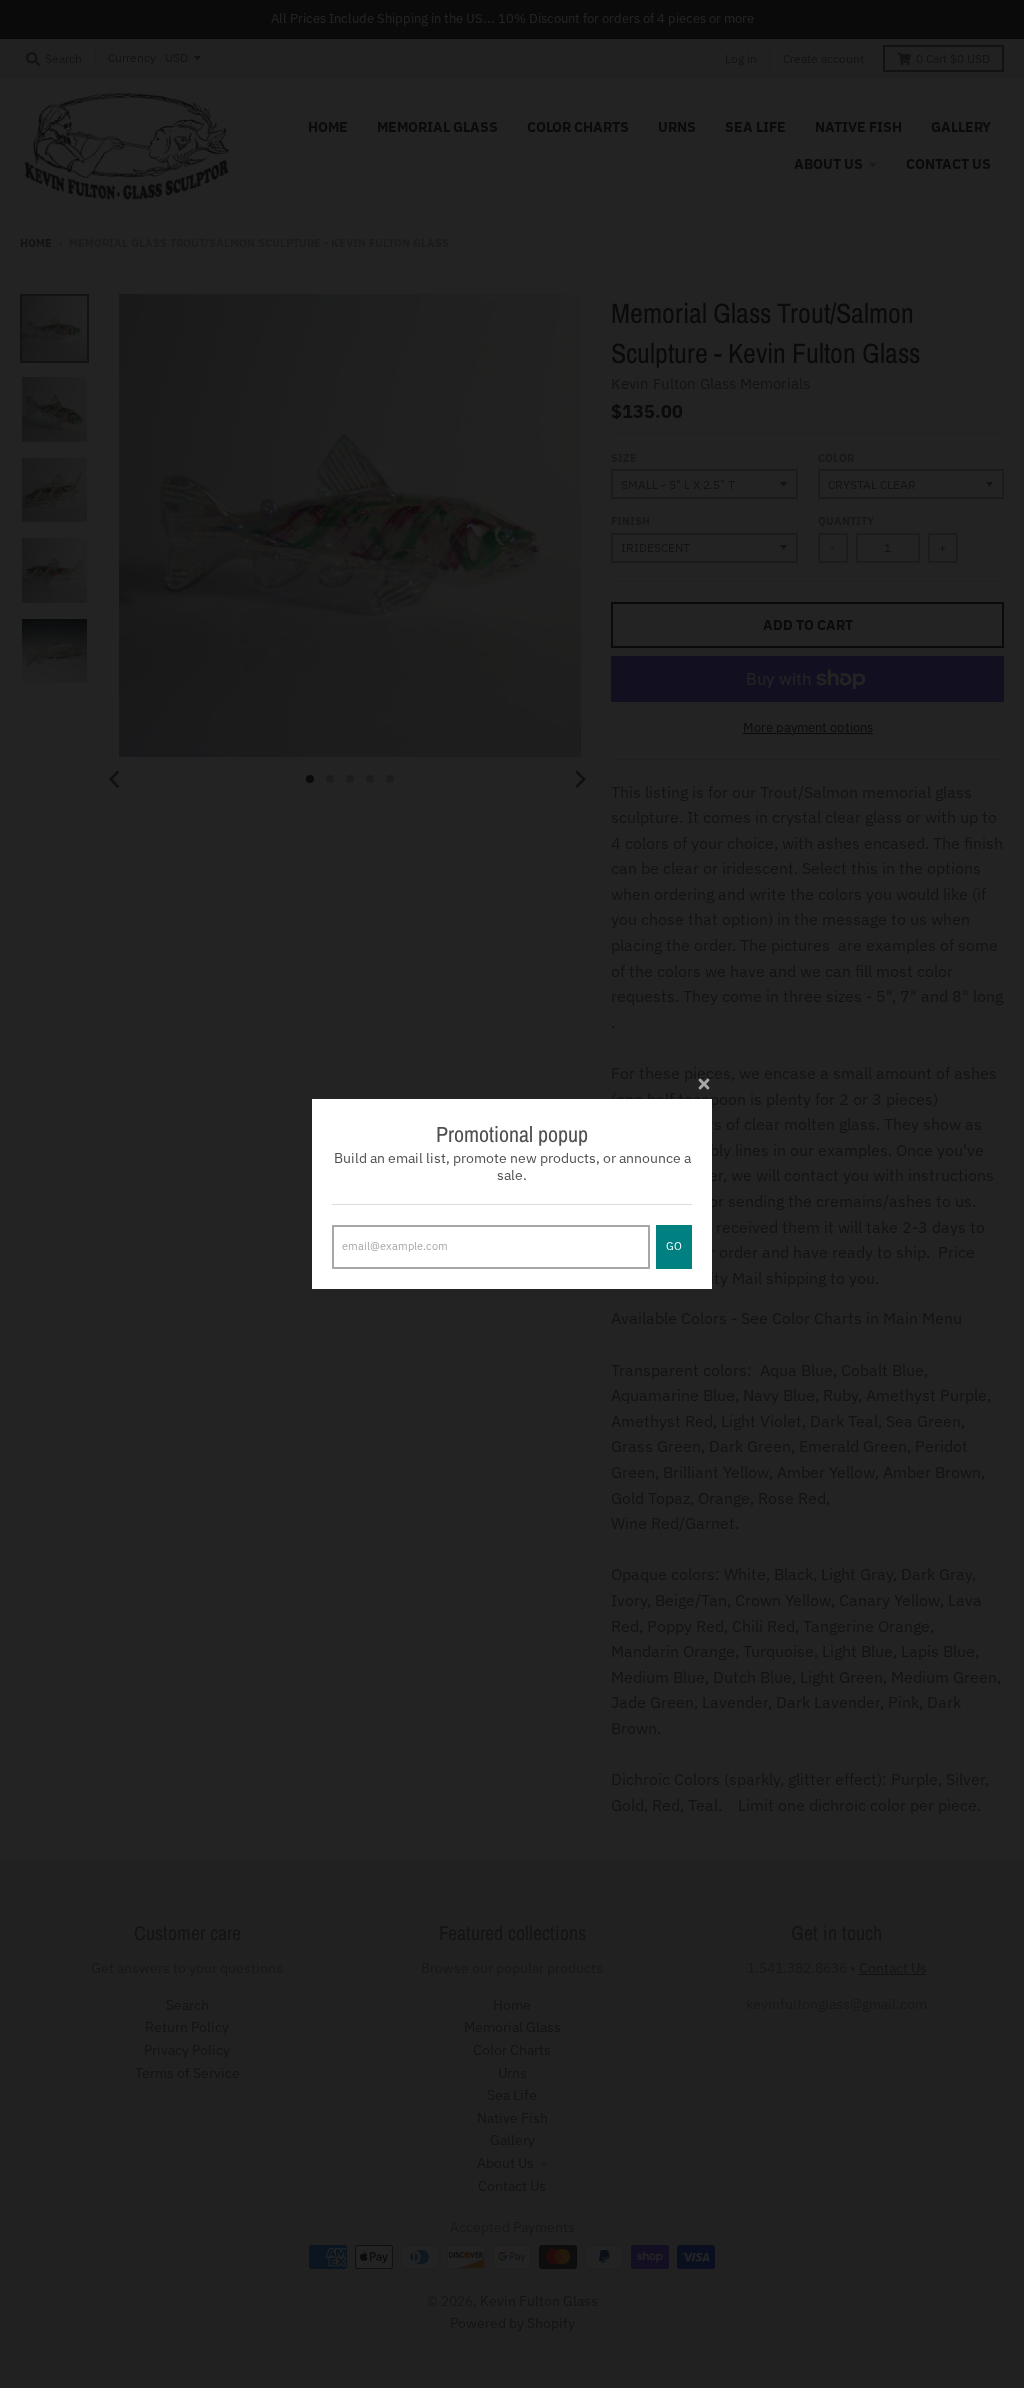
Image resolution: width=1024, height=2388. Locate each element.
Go (674, 1246)
